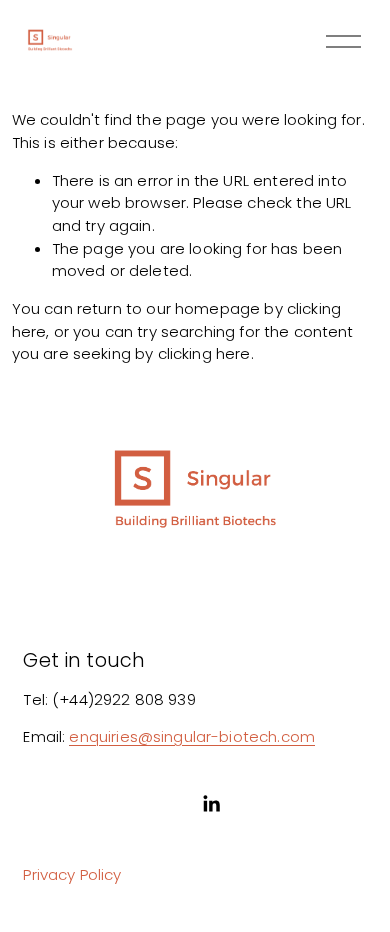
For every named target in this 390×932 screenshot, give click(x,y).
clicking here (204, 353)
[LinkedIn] (211, 804)
